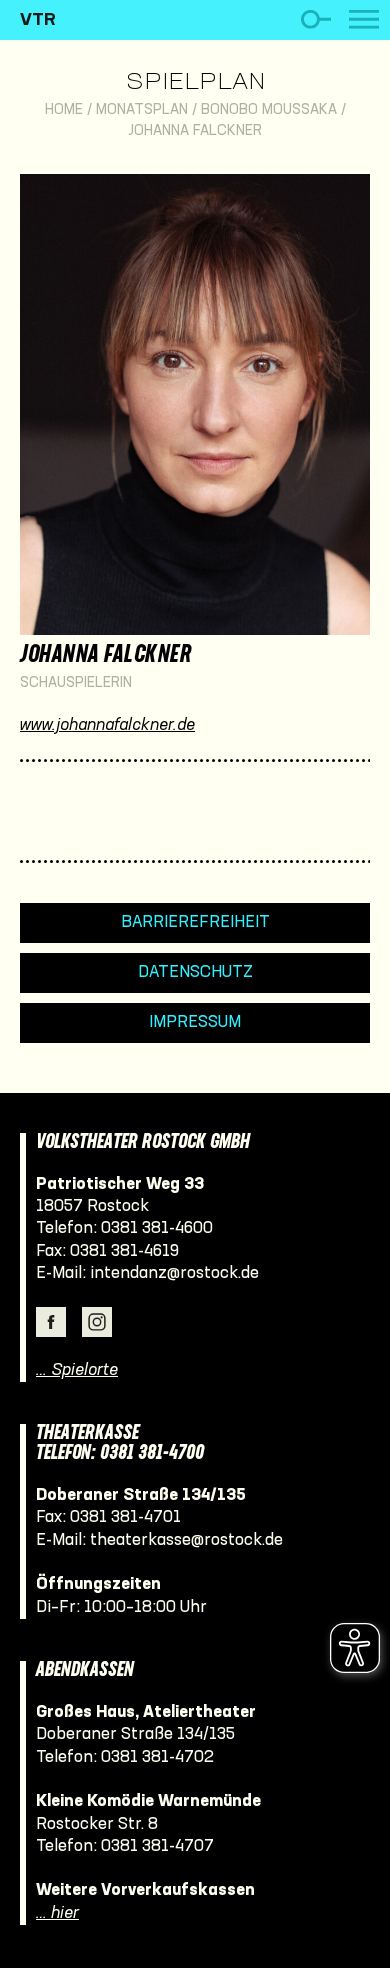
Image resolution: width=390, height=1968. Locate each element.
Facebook (51, 1322)
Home (64, 110)
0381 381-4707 (157, 1846)
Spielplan (195, 83)
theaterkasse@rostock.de (186, 1540)
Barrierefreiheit (195, 922)
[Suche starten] (315, 19)
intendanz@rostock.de (174, 1273)
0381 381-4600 (157, 1228)
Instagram (97, 1322)
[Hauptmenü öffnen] (364, 19)
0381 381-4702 (157, 1757)
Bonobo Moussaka (269, 110)
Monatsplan (142, 110)
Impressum (195, 1022)
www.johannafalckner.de (107, 725)
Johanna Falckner (195, 131)
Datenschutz (195, 972)
